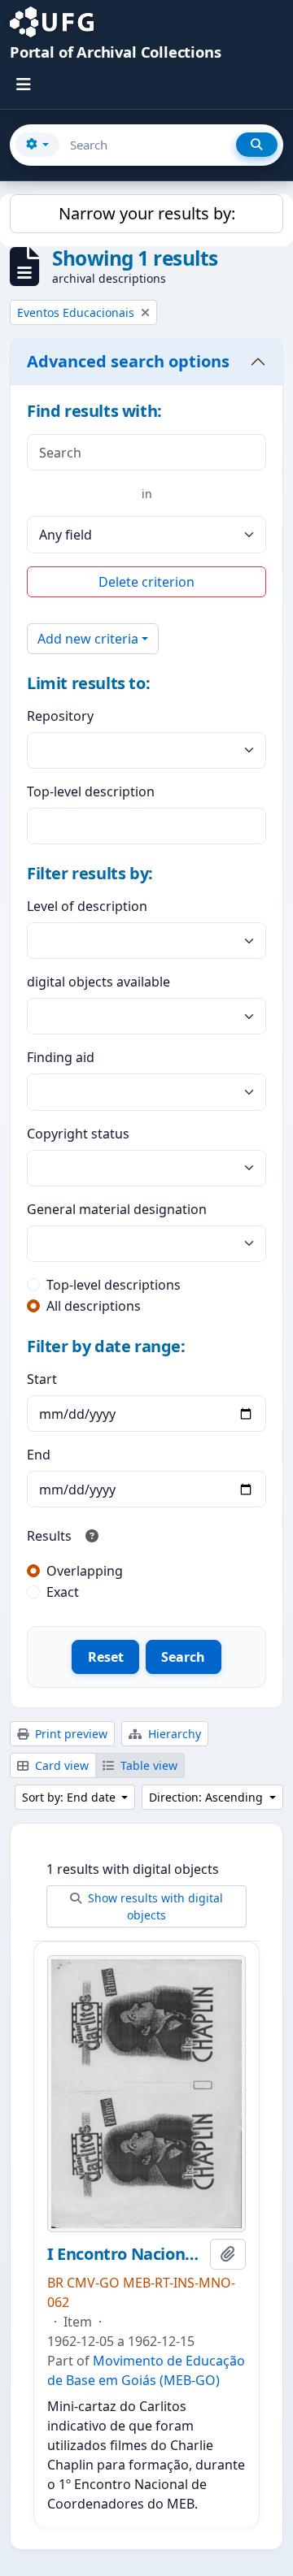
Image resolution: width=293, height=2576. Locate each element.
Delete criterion (146, 582)
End (39, 1455)
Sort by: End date (70, 1797)
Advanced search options (128, 361)
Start (42, 1379)
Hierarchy (173, 1734)
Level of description (87, 906)
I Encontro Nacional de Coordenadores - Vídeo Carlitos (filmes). (125, 2254)
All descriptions (94, 1306)
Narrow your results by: (147, 213)
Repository (60, 716)
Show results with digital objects (154, 1906)
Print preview (70, 1734)
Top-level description (91, 791)
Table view (147, 1765)
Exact (63, 1592)
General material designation (117, 1209)
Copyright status (78, 1134)
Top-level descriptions (114, 1285)
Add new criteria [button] (88, 639)
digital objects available (98, 982)
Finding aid (61, 1057)
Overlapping (85, 1571)
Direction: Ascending (208, 1797)
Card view (60, 1765)
